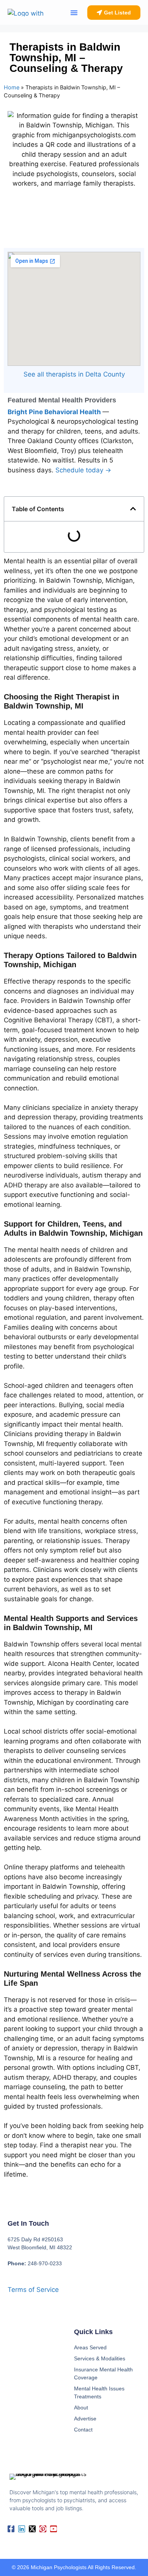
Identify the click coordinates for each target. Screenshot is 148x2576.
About (81, 2408)
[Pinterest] (43, 2529)
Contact (83, 2430)
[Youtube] (54, 2529)
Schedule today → (83, 470)
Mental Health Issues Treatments (99, 2392)
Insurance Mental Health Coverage (103, 2373)
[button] (74, 13)
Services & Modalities (100, 2358)
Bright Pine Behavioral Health (55, 412)
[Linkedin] (22, 2529)
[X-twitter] (32, 2529)
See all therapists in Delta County (74, 374)
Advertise (85, 2419)
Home (12, 87)
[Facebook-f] (11, 2529)
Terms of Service (33, 2290)
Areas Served (90, 2347)
